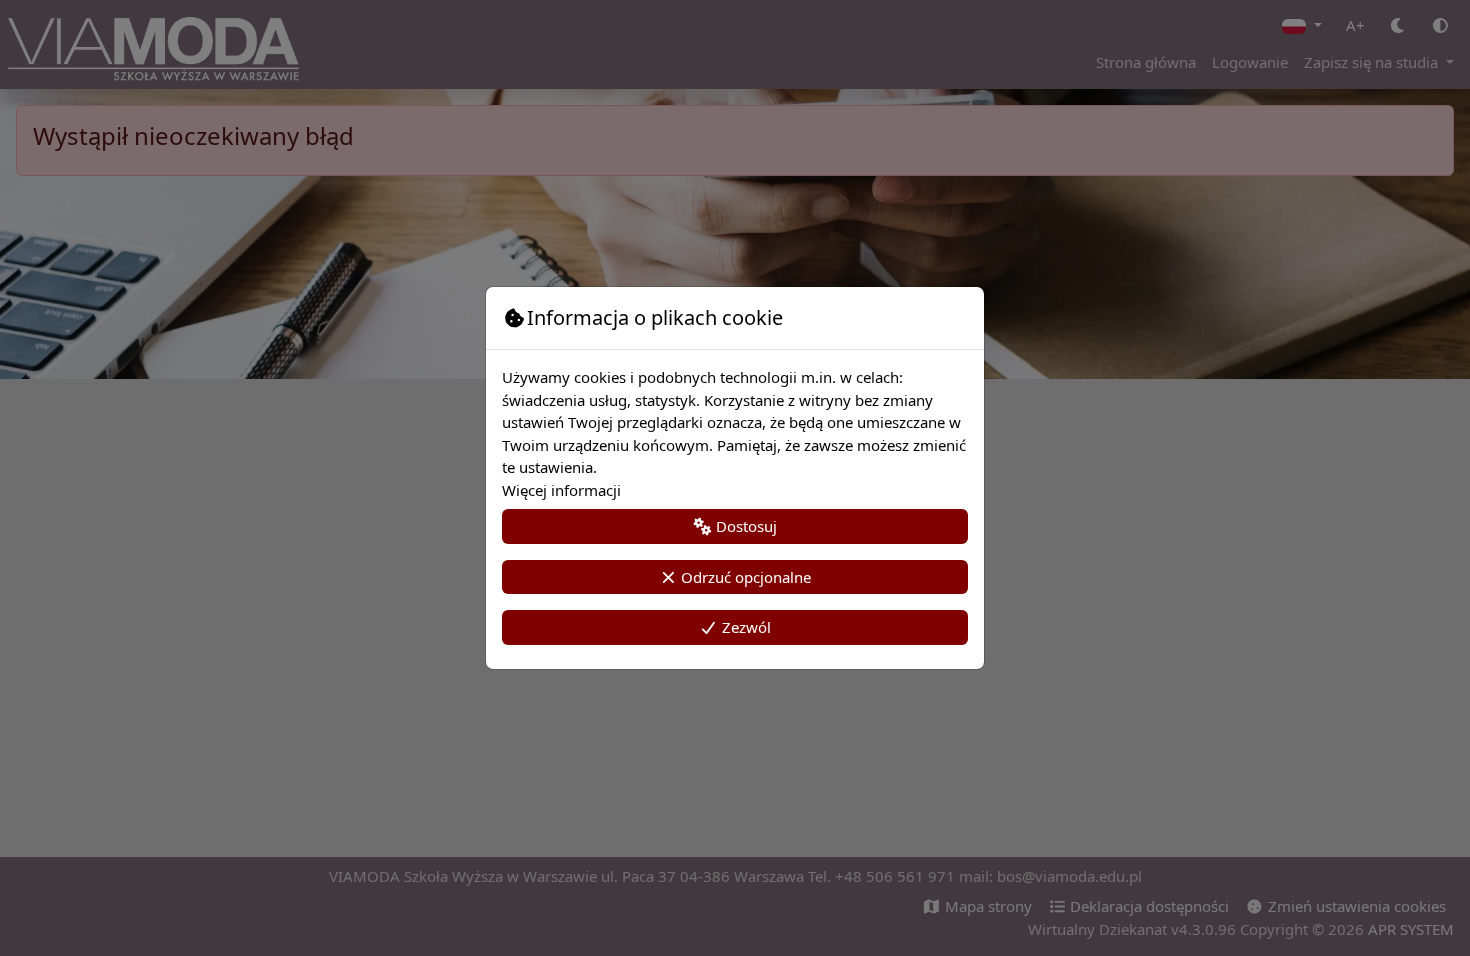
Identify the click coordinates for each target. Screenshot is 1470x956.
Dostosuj (744, 526)
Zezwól (744, 627)
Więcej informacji (561, 490)
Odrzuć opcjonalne (744, 577)
